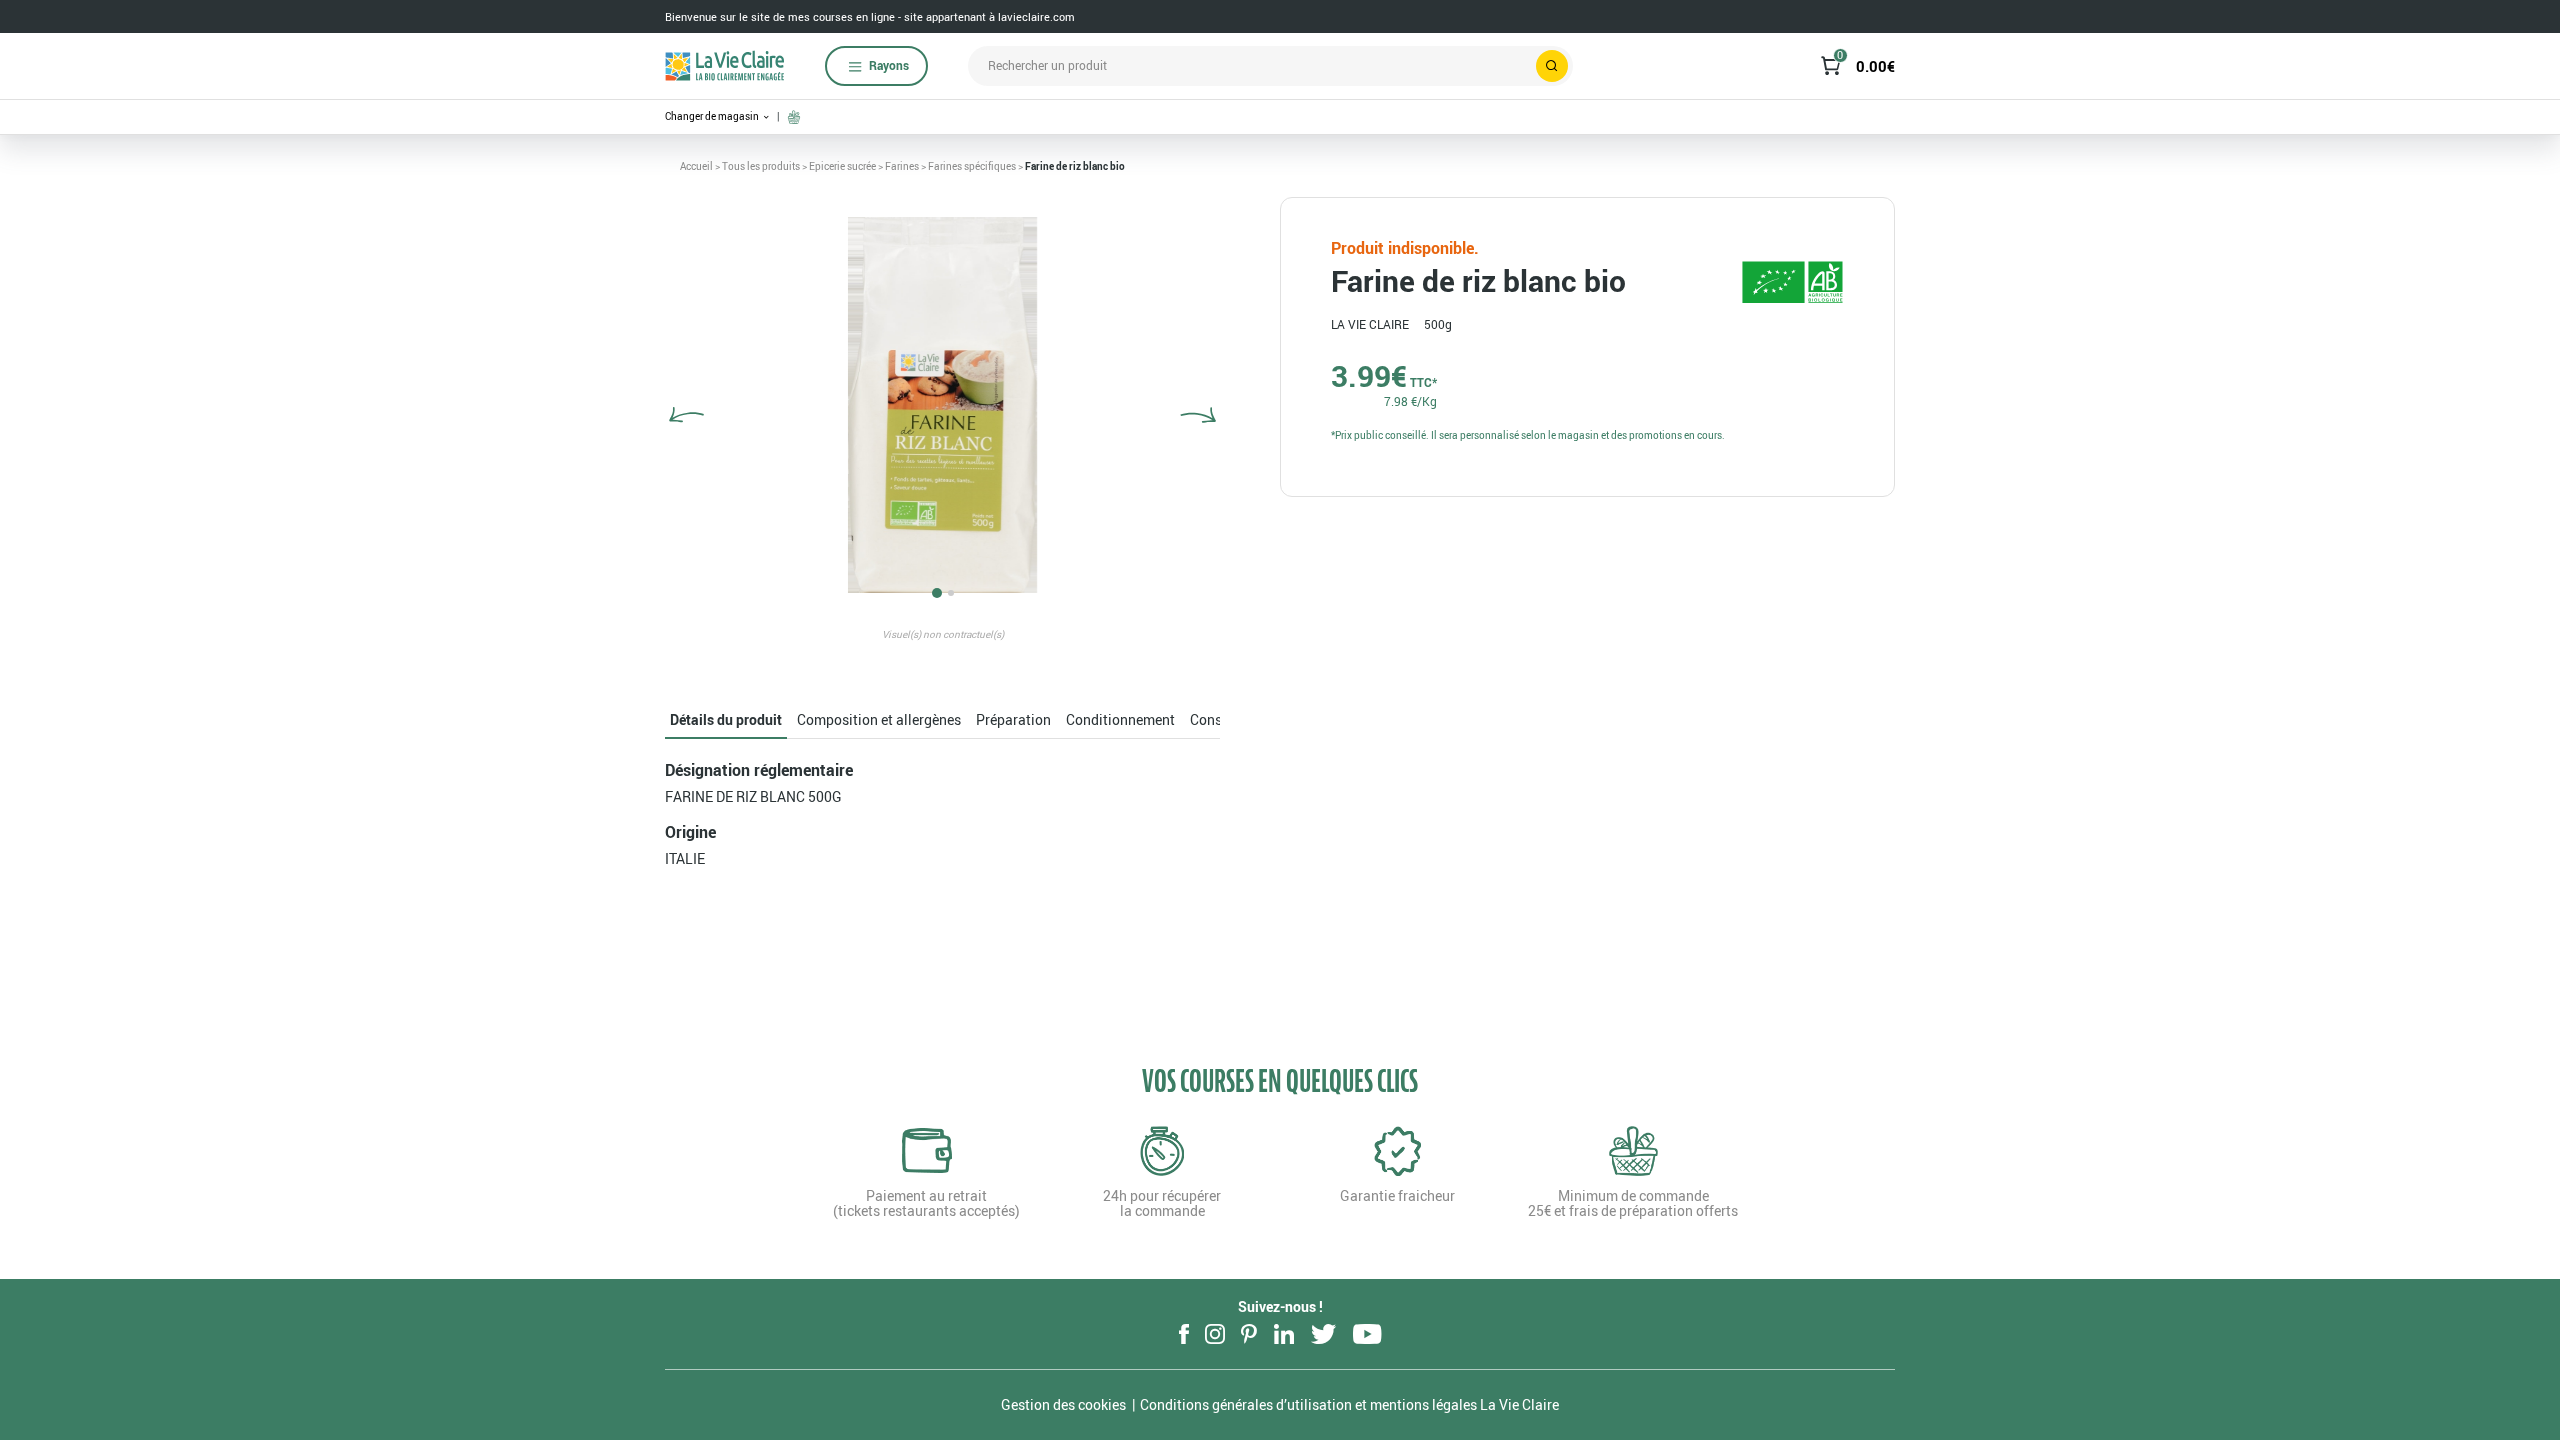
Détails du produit (726, 719)
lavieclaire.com (1036, 16)
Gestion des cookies (1063, 1404)
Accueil (696, 166)
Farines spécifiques (972, 166)
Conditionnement (1120, 719)
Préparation (1013, 719)
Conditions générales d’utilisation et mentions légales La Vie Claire (1349, 1404)
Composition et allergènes (879, 719)
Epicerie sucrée (842, 166)
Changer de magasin (713, 116)
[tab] (726, 720)
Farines (902, 166)
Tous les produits (761, 166)
